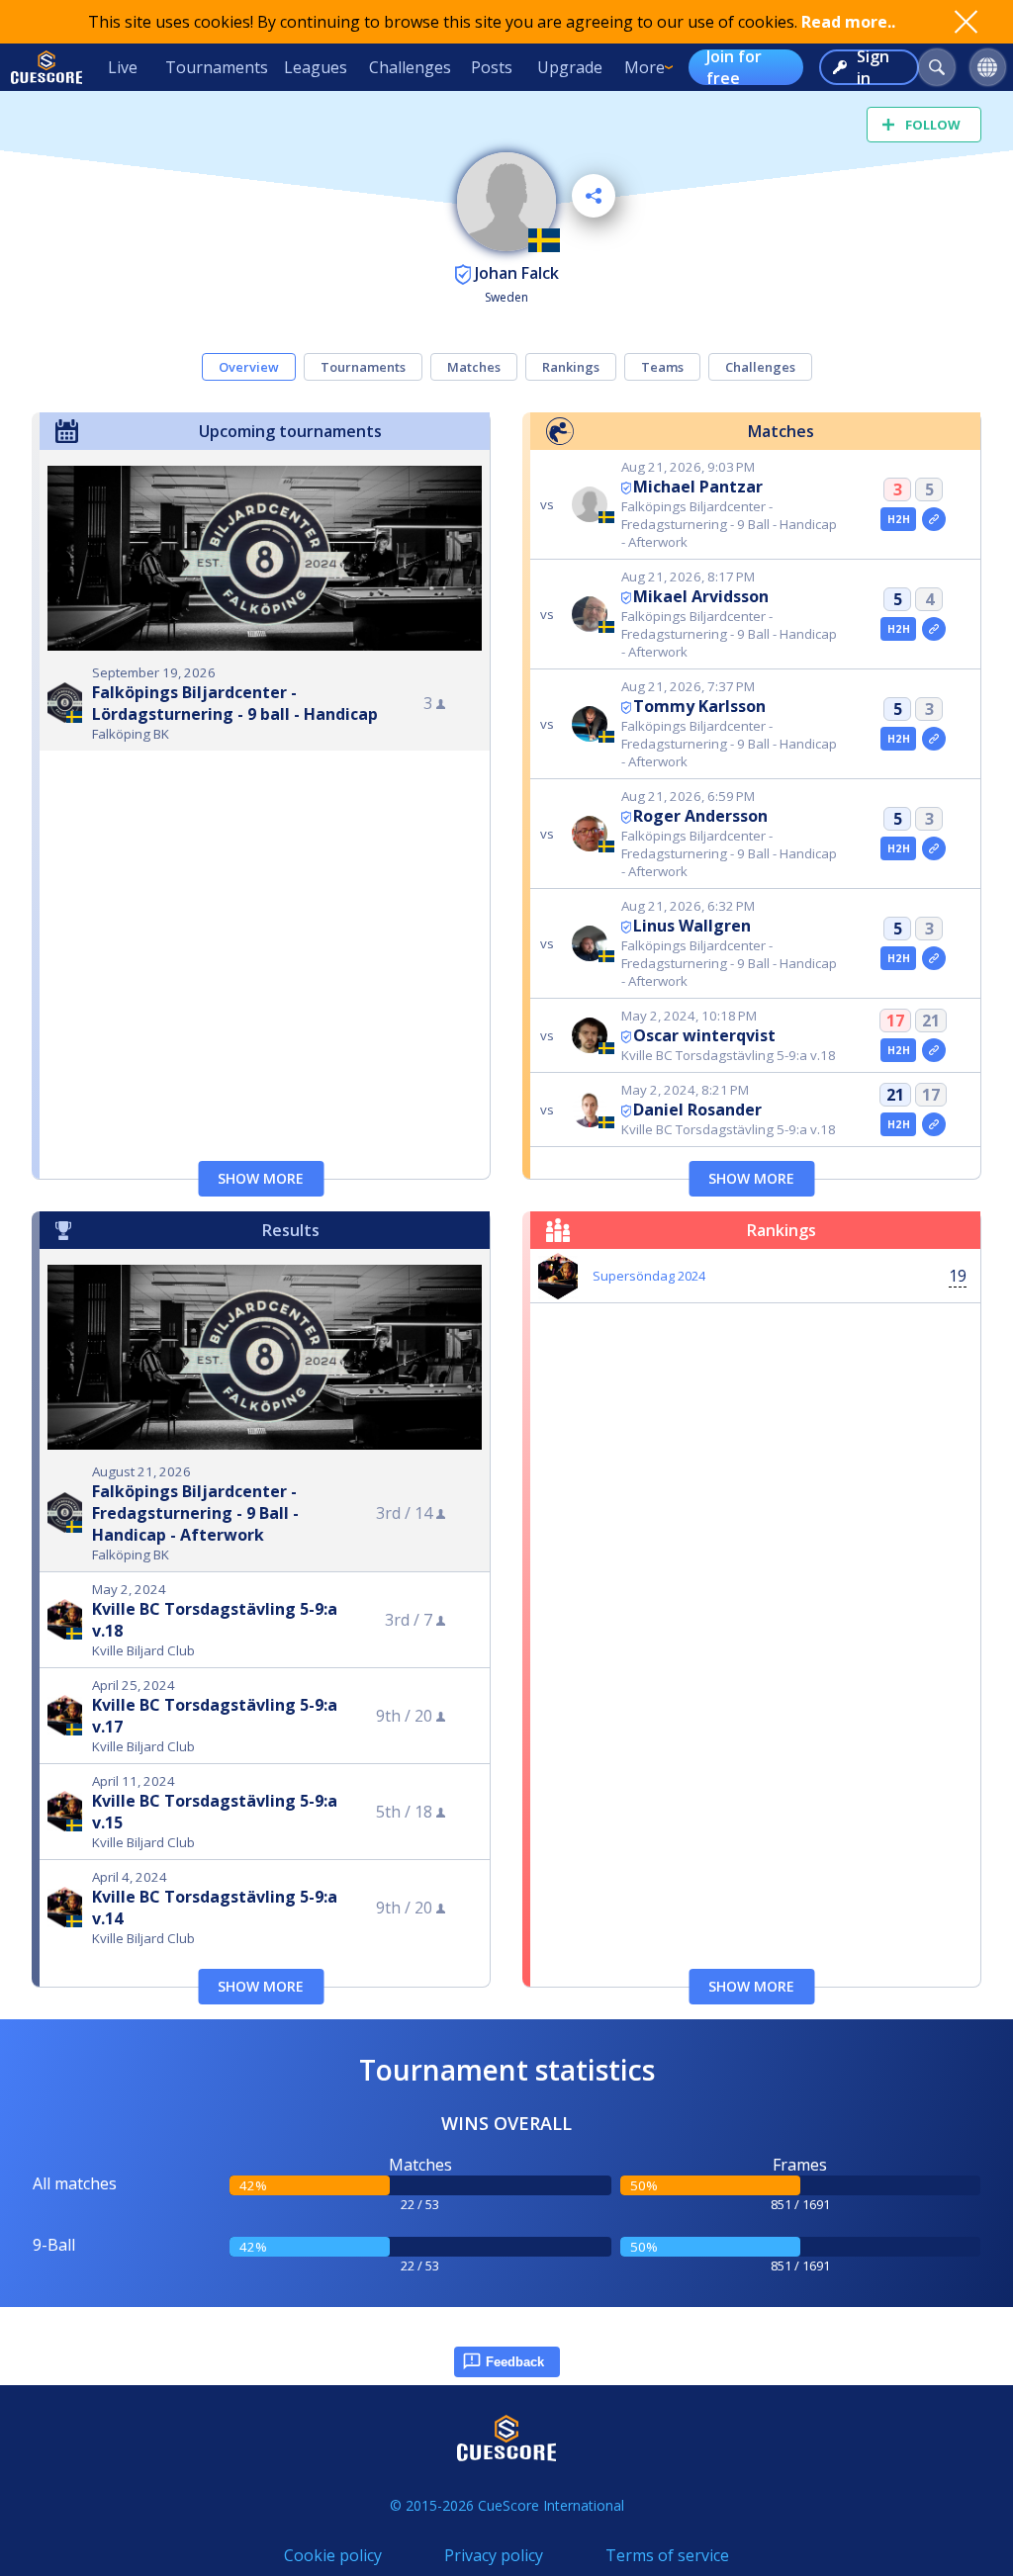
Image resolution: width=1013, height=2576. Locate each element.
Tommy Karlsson (699, 706)
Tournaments (217, 67)
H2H (899, 519)
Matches (474, 367)
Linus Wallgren (692, 926)
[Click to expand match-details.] (934, 519)
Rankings (571, 367)
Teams (662, 367)
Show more (261, 1178)
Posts (492, 67)
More (645, 67)
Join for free (734, 67)
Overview (249, 367)
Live (123, 67)
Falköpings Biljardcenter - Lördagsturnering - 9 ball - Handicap (235, 703)
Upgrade (570, 67)
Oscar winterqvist (704, 1035)
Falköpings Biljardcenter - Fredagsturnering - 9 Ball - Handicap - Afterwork (195, 1513)
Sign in (873, 67)
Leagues (316, 67)
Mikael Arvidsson (701, 596)
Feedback (515, 2362)
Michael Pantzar (698, 487)
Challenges (410, 67)
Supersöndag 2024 (649, 1276)
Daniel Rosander (697, 1110)
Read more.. (848, 22)
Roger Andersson (700, 816)
